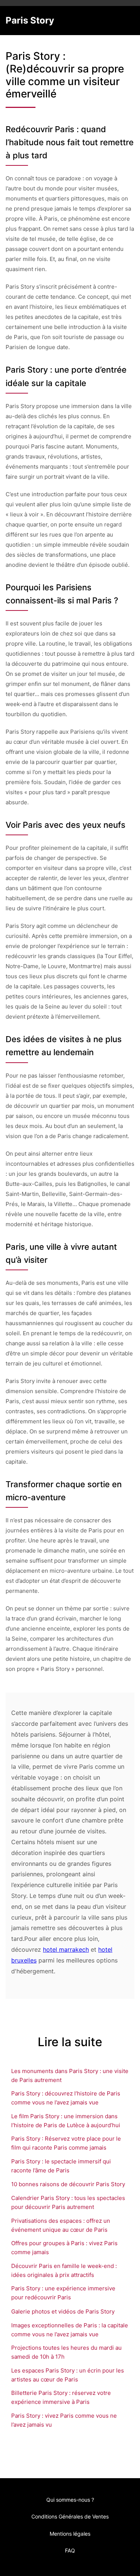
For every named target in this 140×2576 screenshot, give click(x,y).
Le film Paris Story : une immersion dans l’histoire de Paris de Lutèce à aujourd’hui (66, 2121)
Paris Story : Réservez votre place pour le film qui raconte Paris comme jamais (66, 2143)
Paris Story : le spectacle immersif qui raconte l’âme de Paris (61, 2166)
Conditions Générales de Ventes (70, 2516)
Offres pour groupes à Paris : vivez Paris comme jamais (64, 2248)
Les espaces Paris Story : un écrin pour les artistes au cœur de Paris (68, 2375)
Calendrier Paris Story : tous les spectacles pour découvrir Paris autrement (68, 2202)
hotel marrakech (66, 1949)
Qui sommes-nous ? (70, 2500)
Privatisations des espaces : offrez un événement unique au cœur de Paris (61, 2225)
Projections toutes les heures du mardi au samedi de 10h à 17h (66, 2352)
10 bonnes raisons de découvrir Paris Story (68, 2184)
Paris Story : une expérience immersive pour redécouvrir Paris (63, 2293)
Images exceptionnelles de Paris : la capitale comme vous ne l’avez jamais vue (70, 2330)
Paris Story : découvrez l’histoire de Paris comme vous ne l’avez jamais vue (66, 2098)
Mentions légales (70, 2534)
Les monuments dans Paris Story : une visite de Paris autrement (70, 2075)
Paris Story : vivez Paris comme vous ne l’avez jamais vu (64, 2420)
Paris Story (30, 20)
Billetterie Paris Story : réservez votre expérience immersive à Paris (61, 2397)
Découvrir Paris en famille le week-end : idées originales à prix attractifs (64, 2270)
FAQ (70, 2550)
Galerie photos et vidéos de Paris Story (63, 2311)
